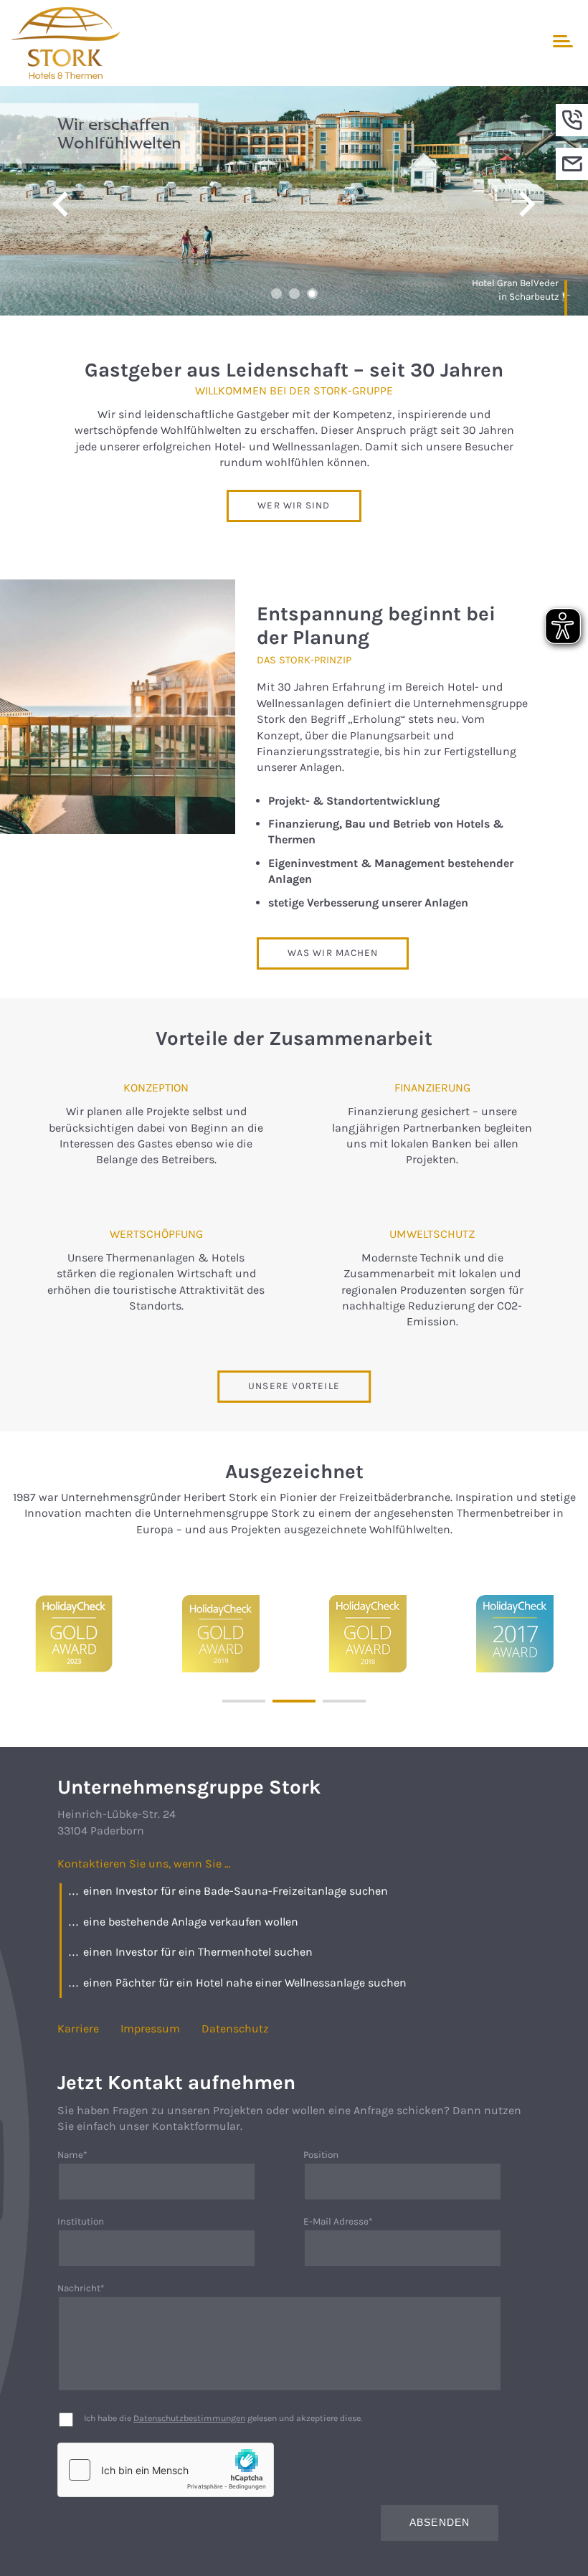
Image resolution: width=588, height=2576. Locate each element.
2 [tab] (294, 294)
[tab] (244, 1701)
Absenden (440, 2523)
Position (321, 2155)
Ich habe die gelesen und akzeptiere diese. (223, 2418)
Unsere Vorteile (294, 1386)
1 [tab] (276, 294)
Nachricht (84, 2289)
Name (84, 2155)
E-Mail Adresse (338, 2222)
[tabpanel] (294, 201)
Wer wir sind (294, 505)
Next (527, 204)
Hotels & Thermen (278, 43)
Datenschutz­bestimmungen (189, 2418)
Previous (61, 204)
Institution (81, 2221)
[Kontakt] (572, 164)
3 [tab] (312, 294)
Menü (561, 41)
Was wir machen (333, 953)
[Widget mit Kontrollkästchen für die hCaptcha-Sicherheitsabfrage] (166, 2470)
